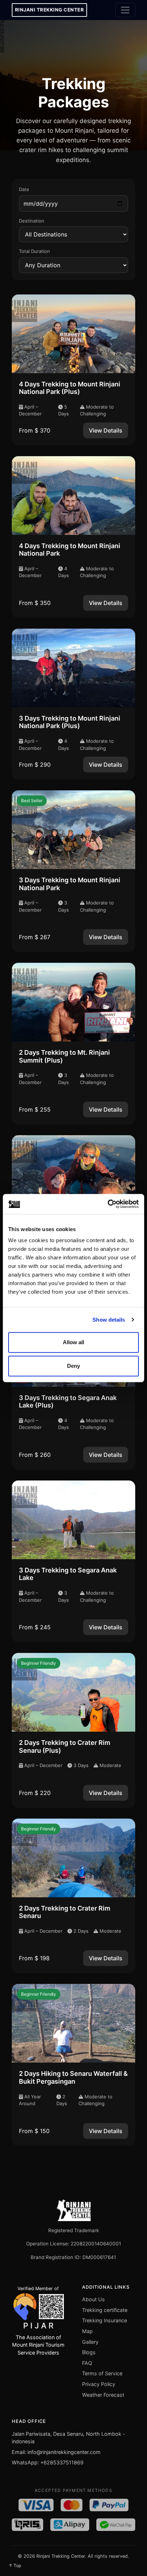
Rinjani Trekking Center (50, 10)
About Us (93, 2299)
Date (24, 189)
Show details (109, 1320)
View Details (106, 430)
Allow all (73, 1342)
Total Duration (34, 251)
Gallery (90, 2342)
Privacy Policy (99, 2384)
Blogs (89, 2352)
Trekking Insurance (105, 2320)
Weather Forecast (103, 2395)
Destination (32, 221)
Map (87, 2331)
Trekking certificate (105, 2310)
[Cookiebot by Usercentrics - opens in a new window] (108, 1204)
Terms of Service (102, 2373)
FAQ (87, 2363)
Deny (73, 1366)
